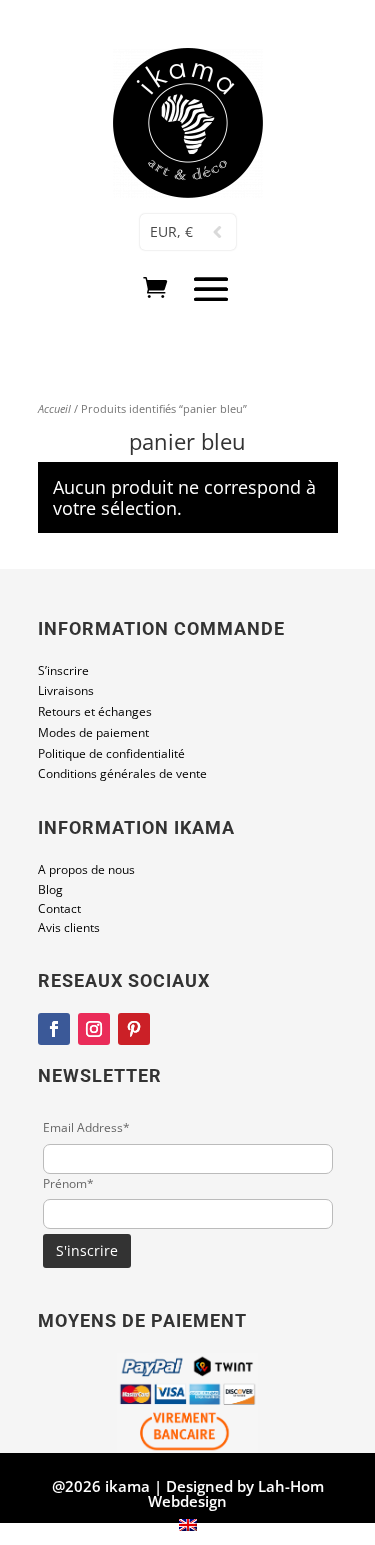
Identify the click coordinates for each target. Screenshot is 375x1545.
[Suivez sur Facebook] (54, 1029)
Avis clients (69, 927)
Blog (50, 889)
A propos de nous (86, 869)
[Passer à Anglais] (188, 1525)
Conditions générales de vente (122, 773)
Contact (59, 908)
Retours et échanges (95, 711)
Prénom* (68, 1183)
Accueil (54, 408)
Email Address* (86, 1127)
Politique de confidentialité (111, 753)
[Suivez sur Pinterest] (134, 1029)
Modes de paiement (93, 732)
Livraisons (66, 690)
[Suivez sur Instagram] (94, 1029)
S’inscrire (63, 670)
